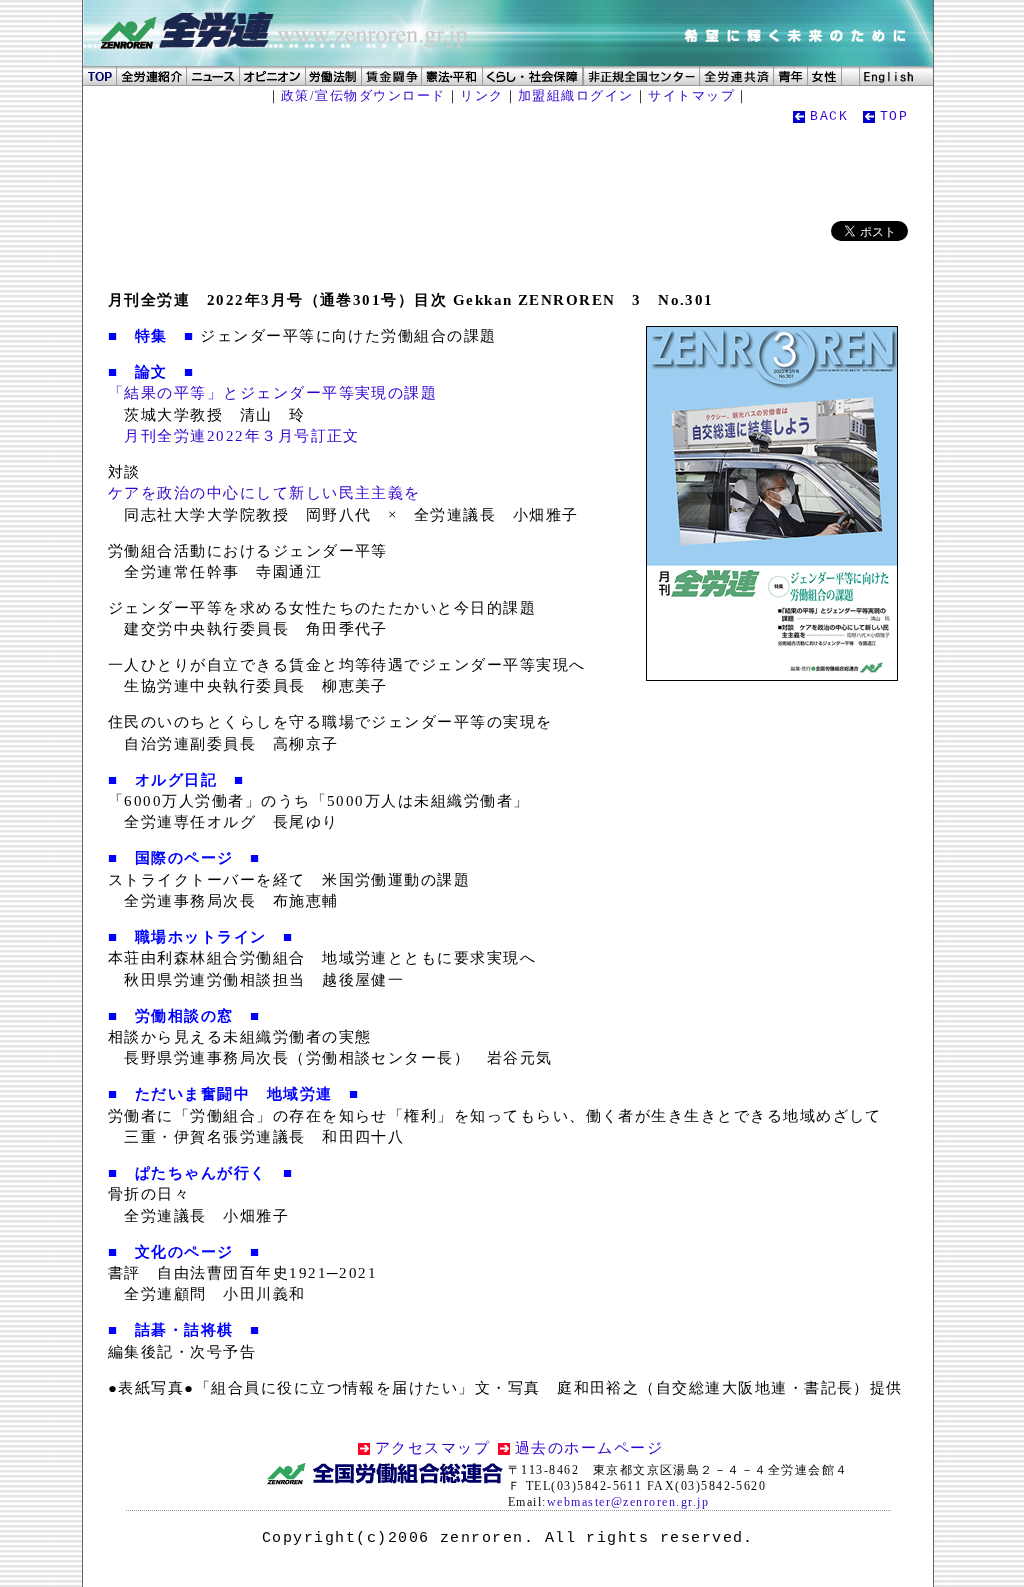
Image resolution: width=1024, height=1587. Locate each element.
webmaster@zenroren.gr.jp (628, 1502)
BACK (829, 116)
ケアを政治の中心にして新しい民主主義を (264, 493)
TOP (894, 116)
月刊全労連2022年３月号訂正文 (241, 436)
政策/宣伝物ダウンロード (363, 95)
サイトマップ (691, 95)
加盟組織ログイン (576, 95)
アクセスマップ (432, 1448)
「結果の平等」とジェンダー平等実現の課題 (272, 393)
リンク (481, 95)
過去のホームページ (589, 1448)
